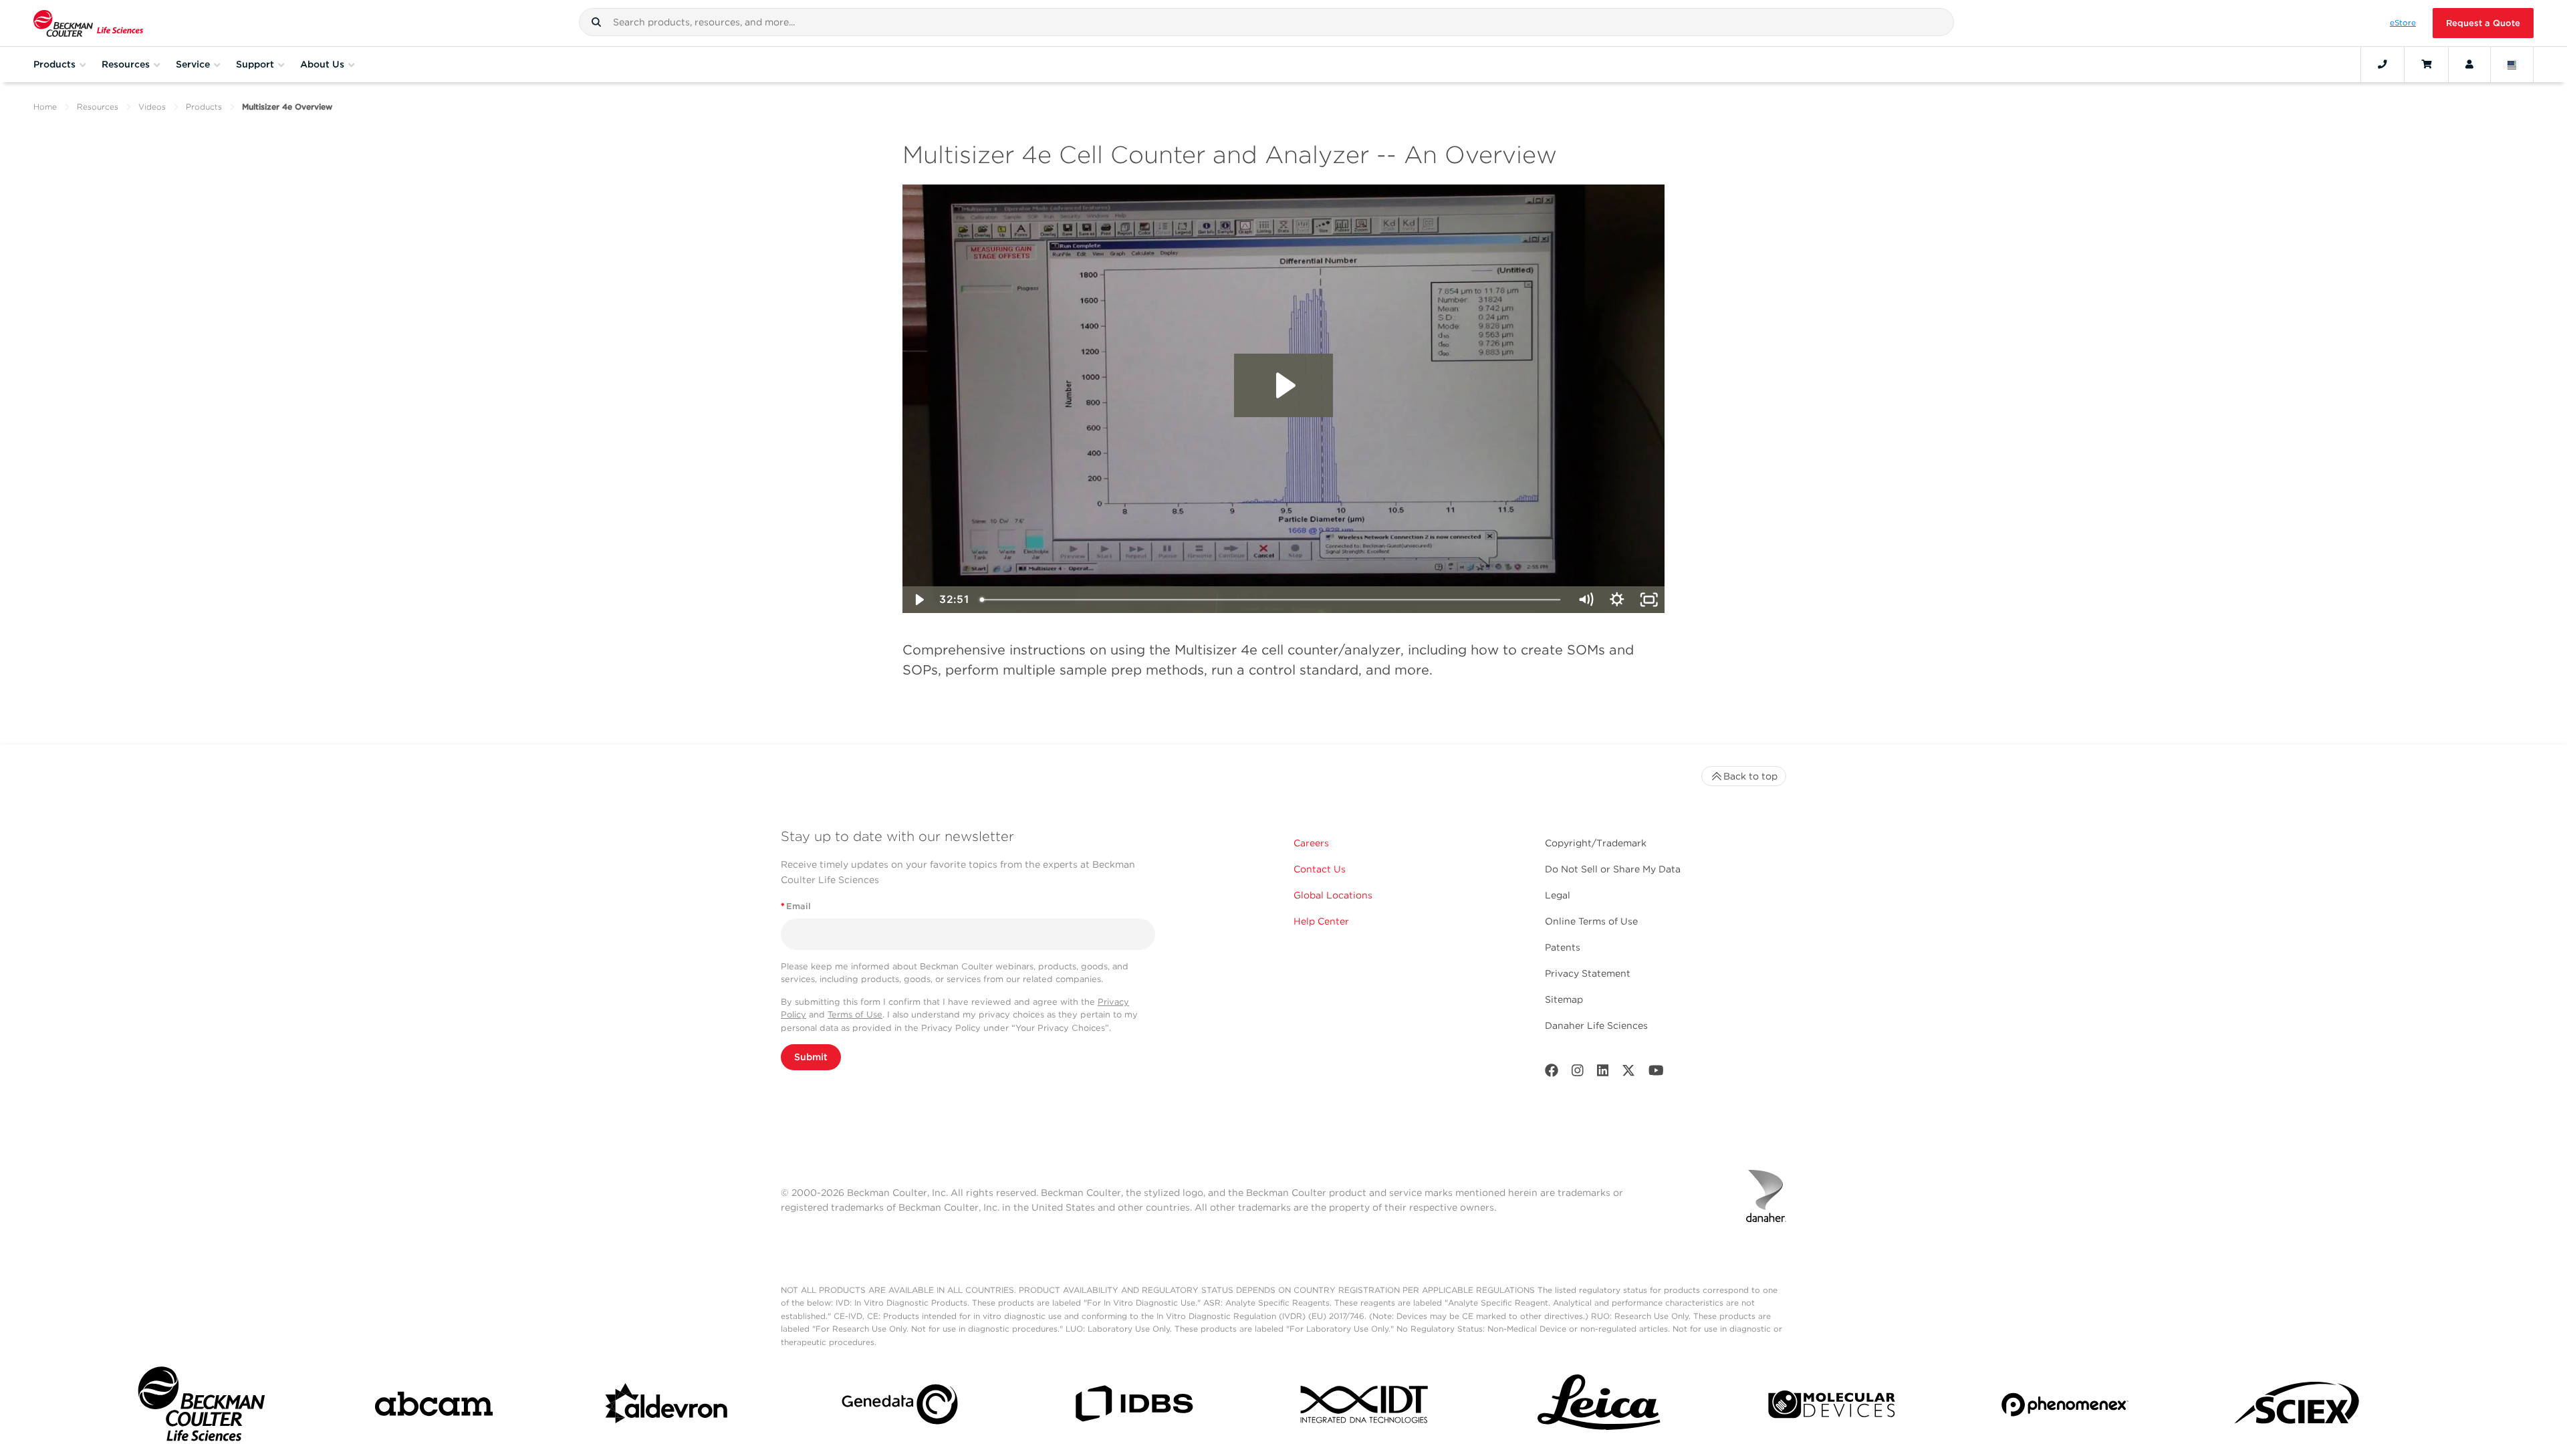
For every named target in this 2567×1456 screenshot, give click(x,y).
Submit (811, 1057)
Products (204, 107)
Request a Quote (2483, 23)
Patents (1563, 947)
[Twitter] (1628, 1073)
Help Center (1321, 921)
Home (45, 107)
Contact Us (1320, 869)
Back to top (1750, 776)
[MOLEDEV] (1832, 1407)
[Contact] (2382, 64)
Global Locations (1333, 895)
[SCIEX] (2298, 1407)
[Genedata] (900, 1407)
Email (796, 906)
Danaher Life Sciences (1596, 1025)
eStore (2403, 23)
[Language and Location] (2512, 64)
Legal (1558, 895)
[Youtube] (1656, 1073)
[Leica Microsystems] (1599, 1407)
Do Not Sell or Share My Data (1613, 869)
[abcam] (434, 1407)
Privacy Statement (1588, 973)
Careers (1311, 843)
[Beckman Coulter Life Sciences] (88, 23)
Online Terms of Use (1591, 921)
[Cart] (2426, 64)
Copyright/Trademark (1596, 843)
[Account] (2469, 64)
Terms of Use (855, 1014)
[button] (596, 22)
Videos (152, 107)
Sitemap (1564, 999)
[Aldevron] (667, 1407)
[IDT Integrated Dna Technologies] (1366, 1407)
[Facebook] (1552, 1073)
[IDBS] (1133, 1407)
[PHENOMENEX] (2065, 1407)
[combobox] (1266, 22)
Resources (98, 107)
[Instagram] (1578, 1073)
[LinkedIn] (1603, 1073)
